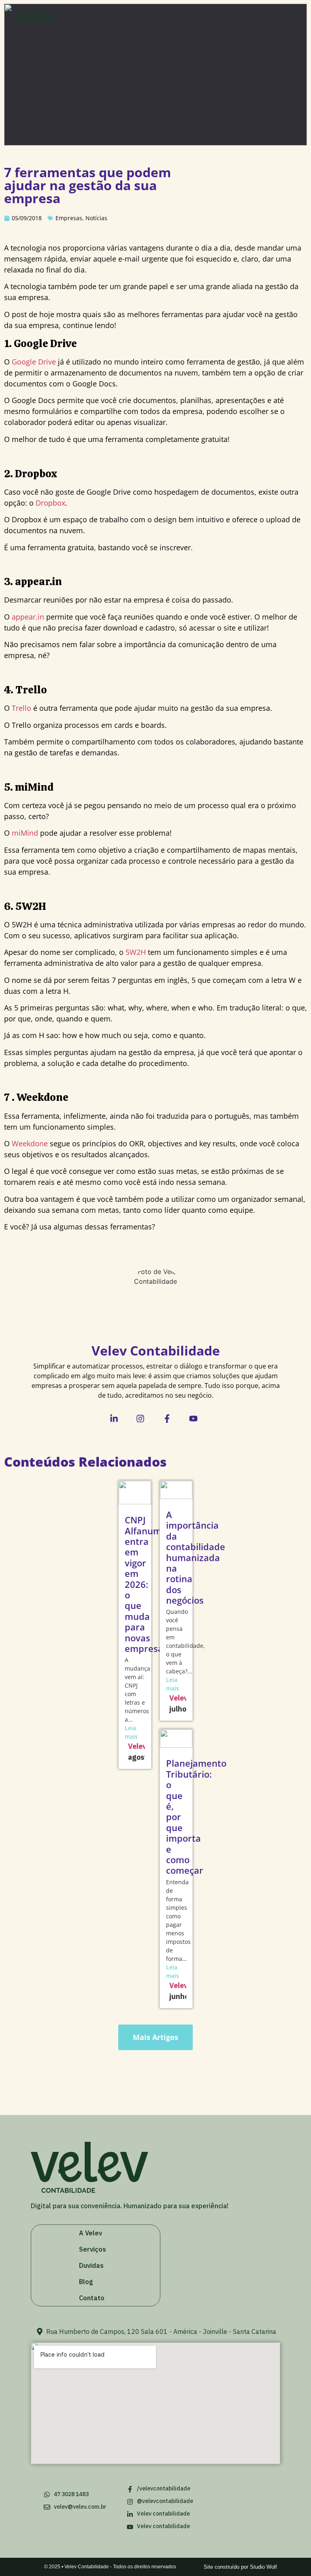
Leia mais (131, 1732)
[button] (298, 17)
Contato (92, 2298)
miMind (25, 833)
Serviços (93, 2249)
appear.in (28, 617)
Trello (21, 708)
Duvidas (91, 2265)
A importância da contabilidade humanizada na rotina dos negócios (196, 1557)
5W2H (136, 952)
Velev (137, 1746)
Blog (86, 2282)
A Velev (91, 2233)
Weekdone (30, 1143)
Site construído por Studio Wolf (240, 2567)
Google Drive (34, 362)
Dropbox (50, 503)
